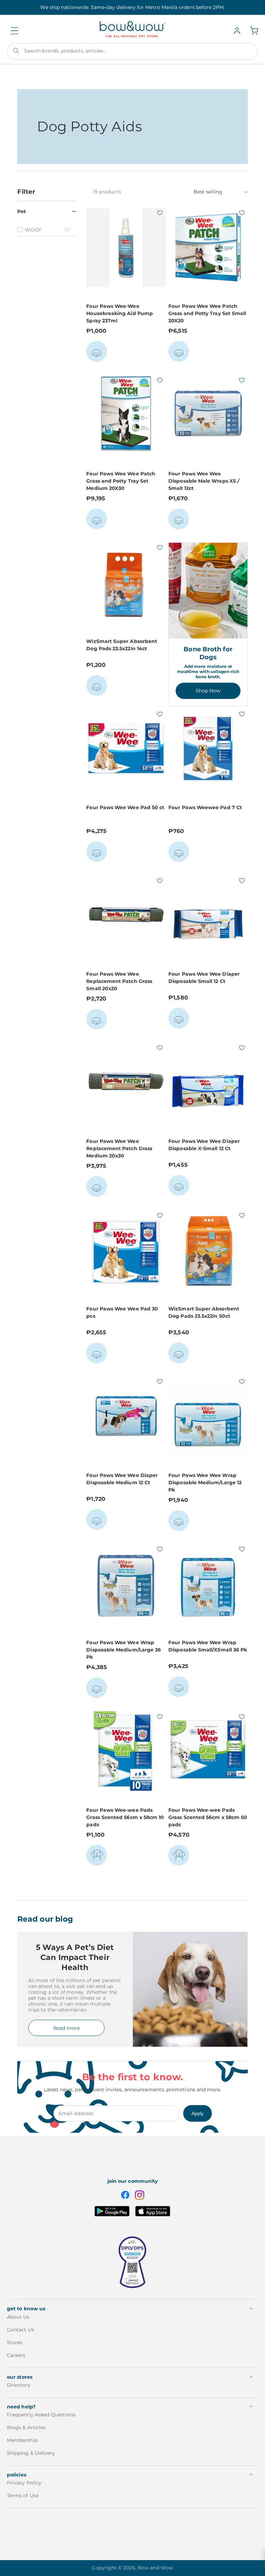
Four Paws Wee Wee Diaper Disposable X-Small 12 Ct (204, 1145)
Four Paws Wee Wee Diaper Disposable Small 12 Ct (204, 978)
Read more (66, 2028)
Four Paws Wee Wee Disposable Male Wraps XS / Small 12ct (204, 481)
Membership (22, 2440)
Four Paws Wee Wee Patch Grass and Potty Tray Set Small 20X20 (207, 313)
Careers (16, 2355)
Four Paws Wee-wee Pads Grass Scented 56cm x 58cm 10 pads (125, 1817)
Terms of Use (23, 2495)
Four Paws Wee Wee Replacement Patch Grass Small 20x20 (119, 981)
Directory (19, 2385)
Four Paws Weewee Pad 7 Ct (205, 807)
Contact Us (21, 2330)
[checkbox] (48, 230)
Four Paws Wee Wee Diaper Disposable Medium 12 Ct (122, 1479)
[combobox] (132, 51)
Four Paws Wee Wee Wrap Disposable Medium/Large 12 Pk (205, 1483)
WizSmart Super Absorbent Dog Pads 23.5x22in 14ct (122, 645)
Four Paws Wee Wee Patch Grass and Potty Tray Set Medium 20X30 (121, 481)
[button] (14, 31)
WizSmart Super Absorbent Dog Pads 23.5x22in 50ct (204, 1312)
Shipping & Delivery (31, 2453)
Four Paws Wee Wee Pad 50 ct (125, 807)
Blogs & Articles (26, 2427)
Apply (198, 2113)
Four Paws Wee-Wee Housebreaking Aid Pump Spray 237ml (120, 313)
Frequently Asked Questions (41, 2415)
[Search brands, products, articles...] (16, 51)
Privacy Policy (24, 2483)
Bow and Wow (155, 2568)
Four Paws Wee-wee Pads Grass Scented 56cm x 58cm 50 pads (208, 1817)
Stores (15, 2342)
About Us (18, 2317)
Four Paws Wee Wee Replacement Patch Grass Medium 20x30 (119, 1148)
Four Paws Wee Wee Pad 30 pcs (122, 1312)
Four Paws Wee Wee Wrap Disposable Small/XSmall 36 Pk (208, 1646)
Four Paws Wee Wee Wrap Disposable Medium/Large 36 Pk (124, 1650)
